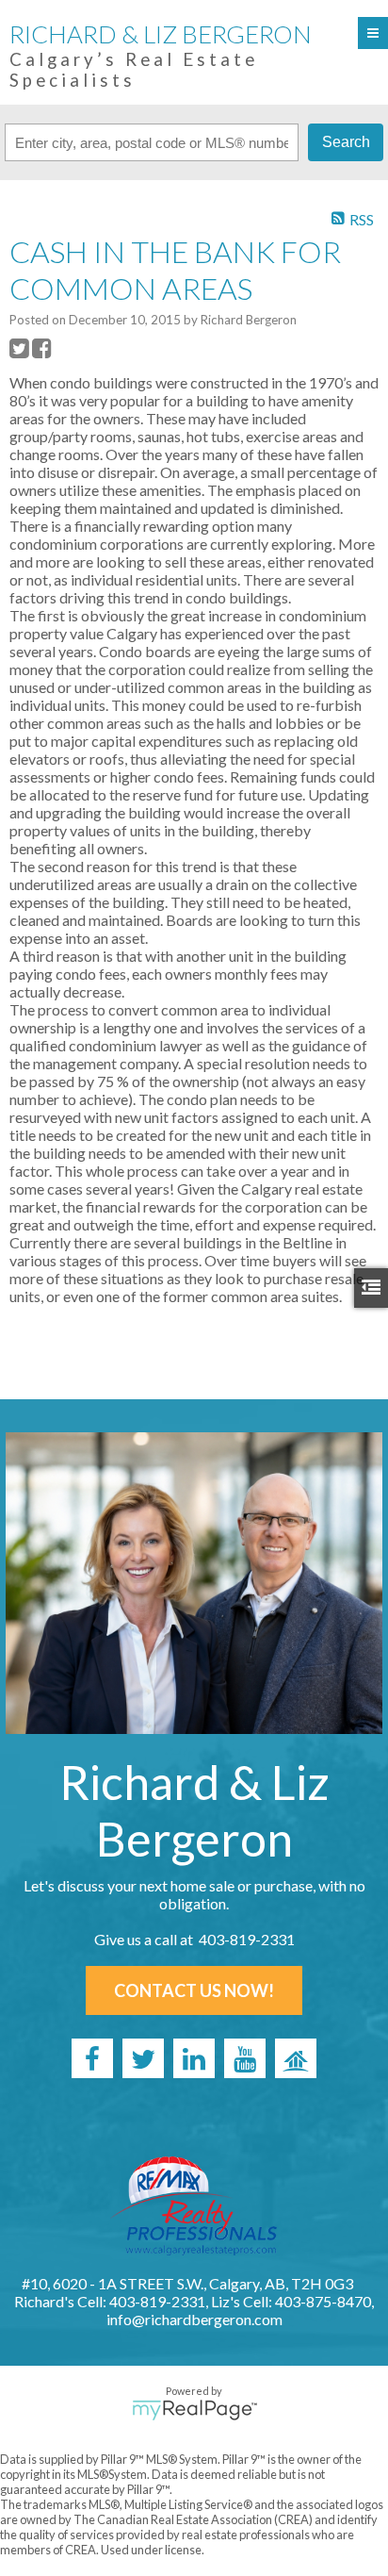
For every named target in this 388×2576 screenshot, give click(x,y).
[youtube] (245, 2058)
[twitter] (143, 2058)
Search (346, 142)
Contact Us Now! (194, 1990)
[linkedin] (194, 2058)
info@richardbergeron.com (194, 2319)
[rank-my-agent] (296, 2058)
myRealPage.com (194, 2410)
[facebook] (92, 2058)
